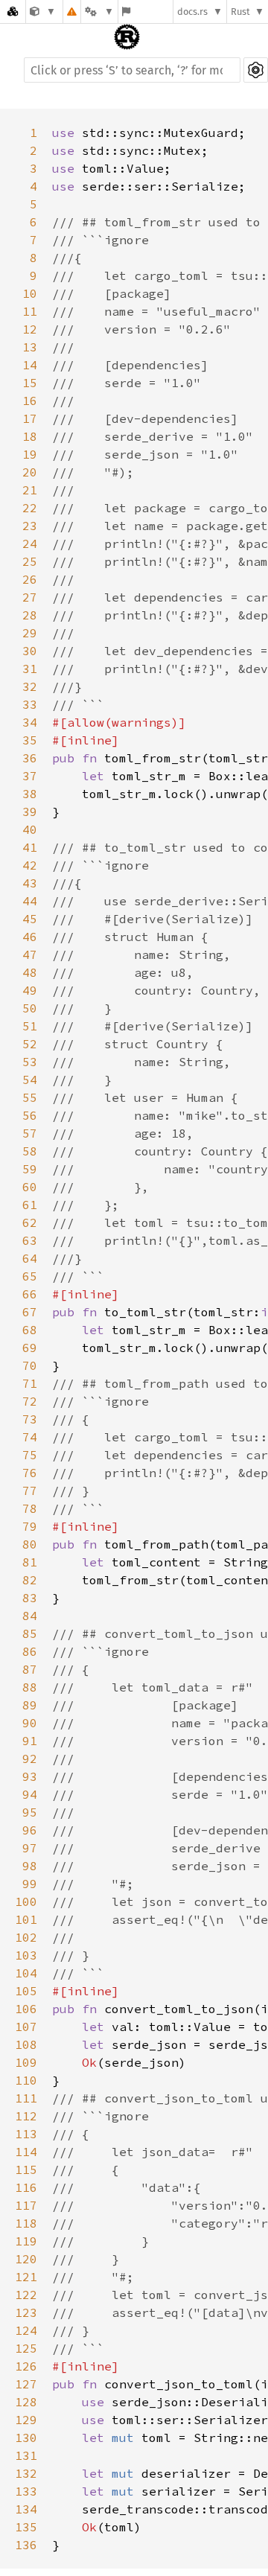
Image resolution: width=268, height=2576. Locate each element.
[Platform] (99, 12)
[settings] (256, 70)
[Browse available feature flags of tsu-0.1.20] (126, 12)
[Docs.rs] (13, 12)
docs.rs (192, 12)
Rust (240, 12)
